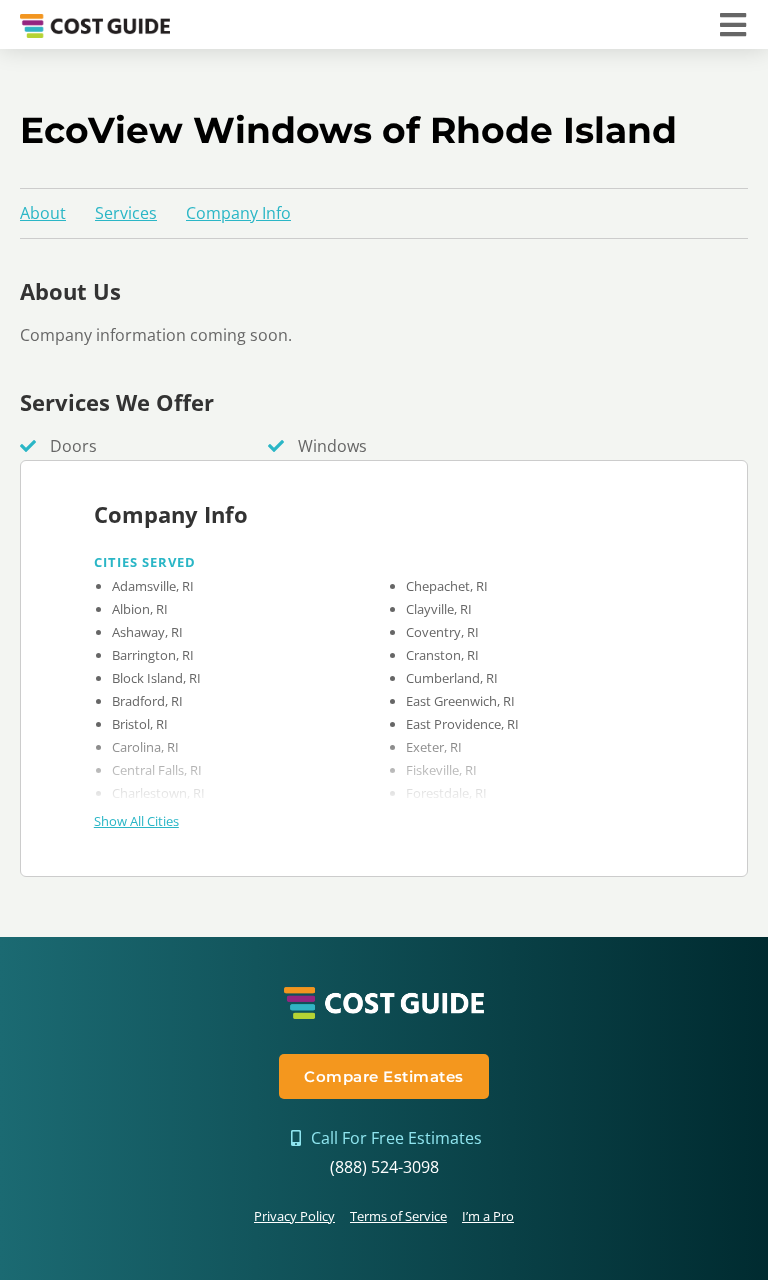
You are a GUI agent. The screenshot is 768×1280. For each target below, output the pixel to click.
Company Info (238, 213)
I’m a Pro (488, 1216)
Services (126, 213)
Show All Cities (136, 821)
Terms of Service (398, 1216)
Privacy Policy (294, 1216)
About (43, 213)
